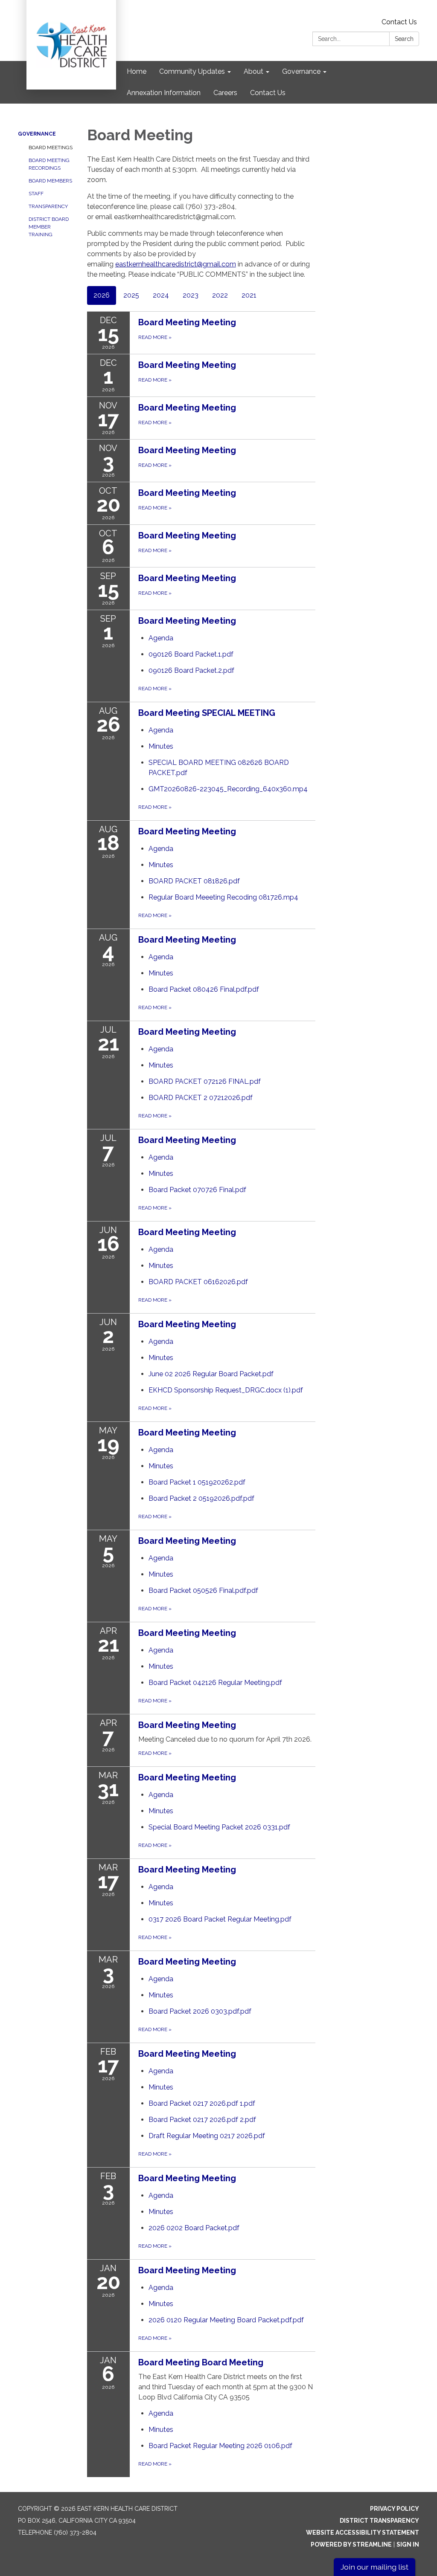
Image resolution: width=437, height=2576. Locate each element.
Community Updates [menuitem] (192, 71)
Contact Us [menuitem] (268, 93)
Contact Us (399, 22)
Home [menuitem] (137, 71)
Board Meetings (51, 148)
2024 (161, 295)
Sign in (408, 2544)
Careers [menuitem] (225, 93)
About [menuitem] (253, 71)
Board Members (50, 181)
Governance (37, 134)
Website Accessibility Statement (363, 2533)
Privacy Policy (395, 2509)
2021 (249, 295)
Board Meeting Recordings (49, 164)
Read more (155, 689)
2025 (131, 295)
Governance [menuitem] (301, 71)
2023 (191, 295)
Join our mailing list (374, 2567)
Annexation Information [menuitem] (164, 93)
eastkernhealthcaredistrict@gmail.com (176, 264)
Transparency (48, 206)
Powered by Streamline (351, 2544)
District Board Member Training (49, 227)
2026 (102, 295)
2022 (220, 295)
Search (404, 39)
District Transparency (379, 2521)
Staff (36, 194)
